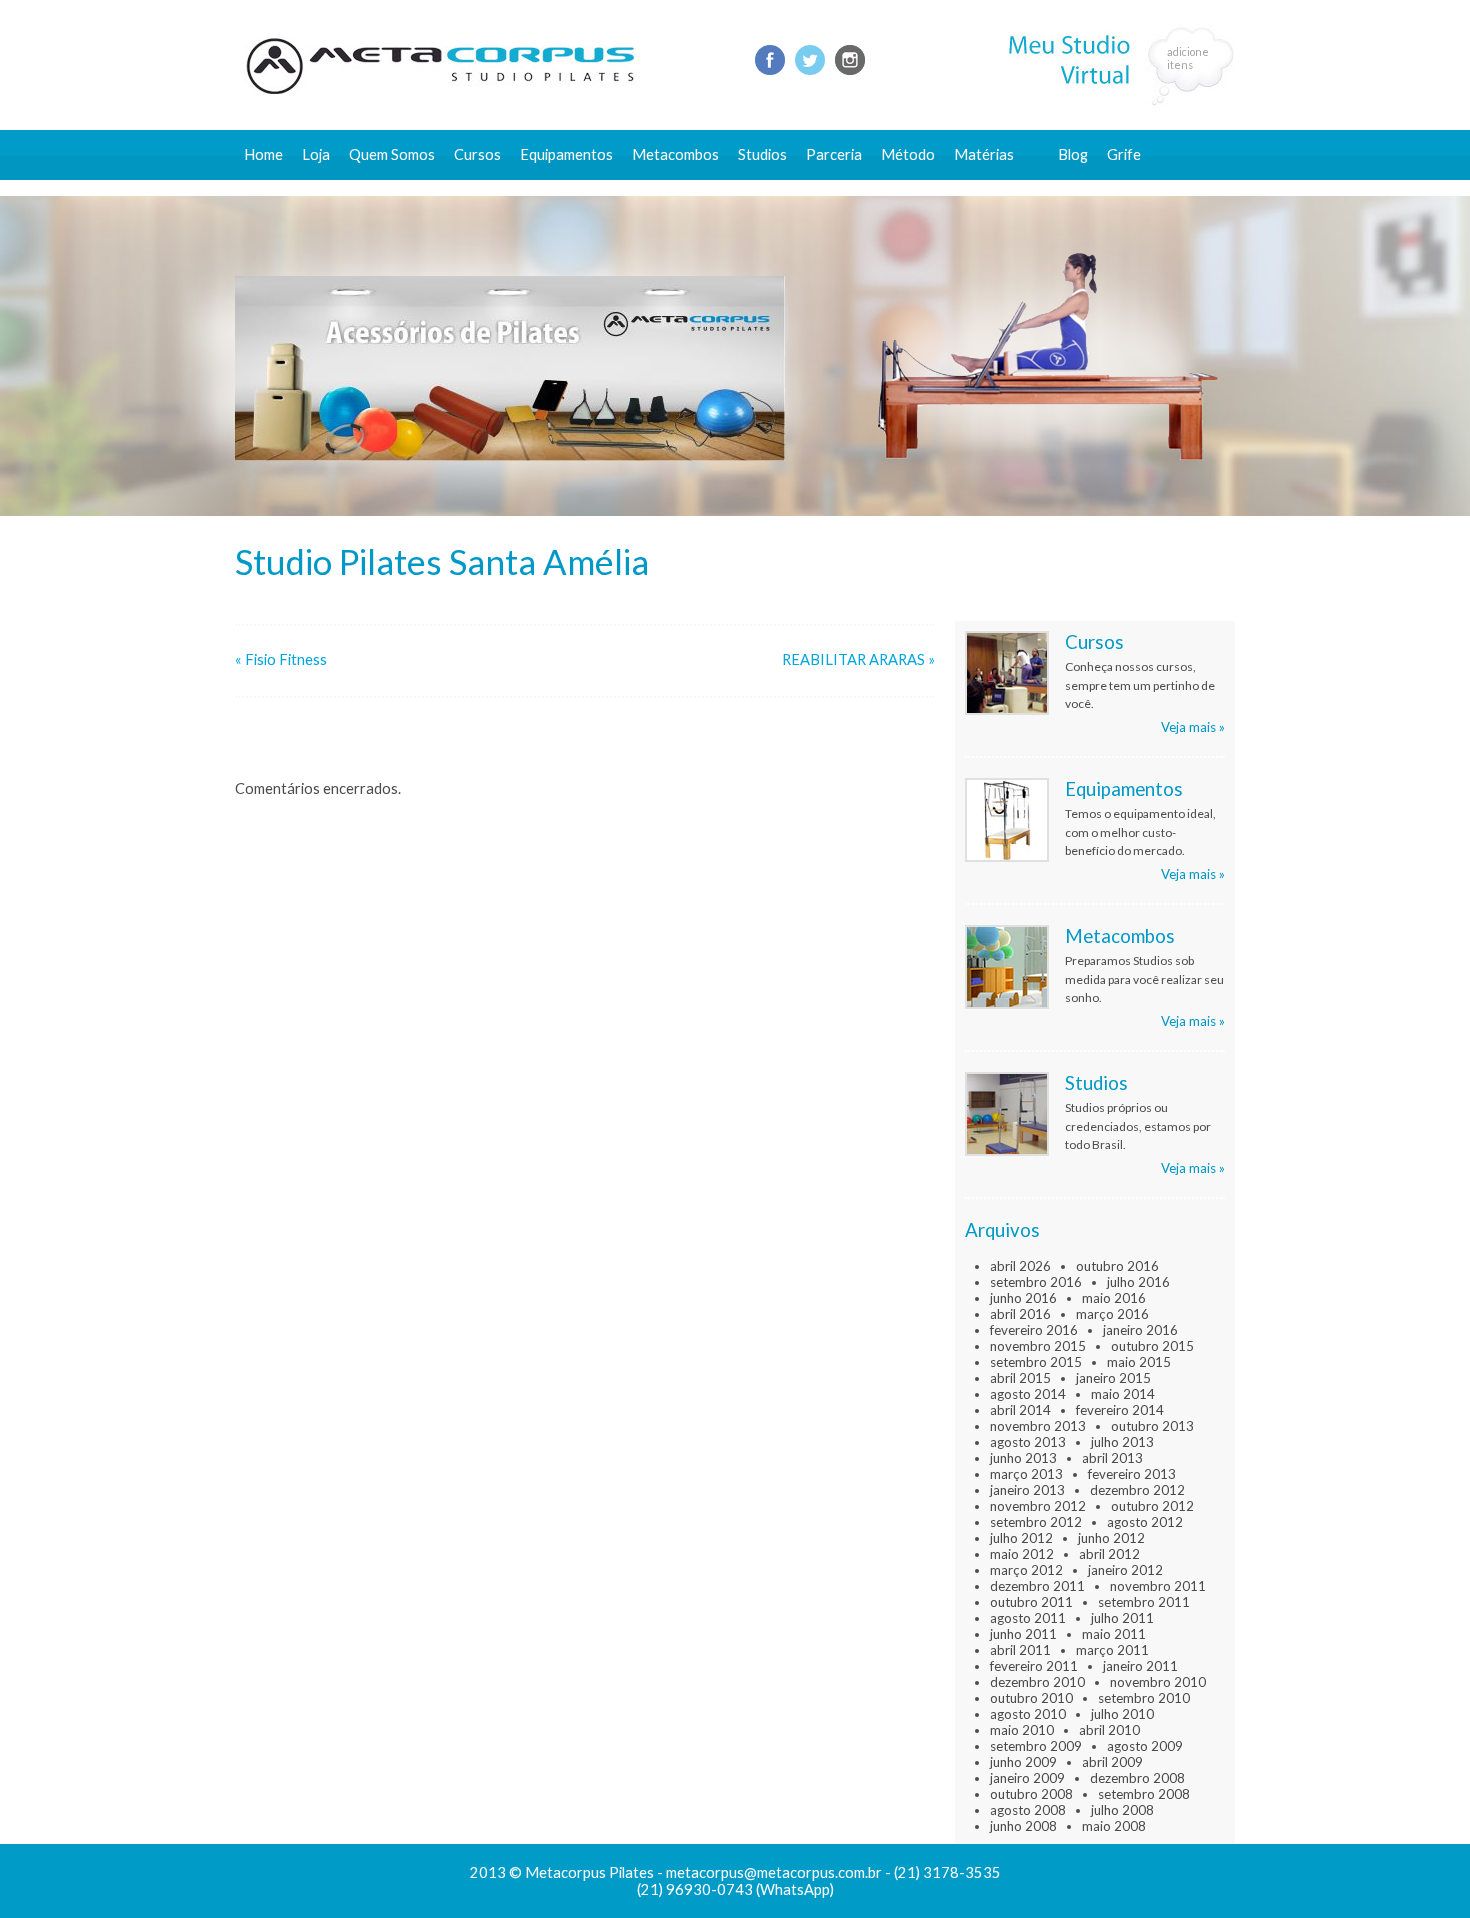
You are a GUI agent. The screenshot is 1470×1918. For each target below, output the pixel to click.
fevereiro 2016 (1034, 1330)
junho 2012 (1111, 1538)
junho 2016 (1023, 1298)
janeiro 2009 (1027, 1778)
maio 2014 (1123, 1394)
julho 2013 (1122, 1442)
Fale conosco (1101, 187)
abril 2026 (1020, 1266)
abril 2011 (1020, 1650)
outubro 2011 (1031, 1602)
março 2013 (1026, 1474)
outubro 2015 (1152, 1346)
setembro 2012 (1036, 1522)
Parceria (834, 154)
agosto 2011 (1028, 1618)
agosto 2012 (1145, 1522)
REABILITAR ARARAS (853, 659)
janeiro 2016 (1140, 1330)
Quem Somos (392, 154)
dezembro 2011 (1037, 1586)
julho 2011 (1122, 1618)
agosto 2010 (1028, 1714)
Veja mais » (1193, 727)
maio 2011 (1114, 1634)
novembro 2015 (1038, 1346)
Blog (1073, 154)
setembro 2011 (1144, 1602)
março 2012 (1026, 1570)
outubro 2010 (1031, 1698)
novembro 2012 (1038, 1506)
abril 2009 (1112, 1762)
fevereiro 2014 (1120, 1410)
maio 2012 (1022, 1554)
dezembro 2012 (1137, 1490)
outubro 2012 (1152, 1506)
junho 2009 (1023, 1762)
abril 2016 (1020, 1314)
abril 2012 (1109, 1554)
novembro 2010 (1158, 1682)
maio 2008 (1114, 1826)
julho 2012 (1021, 1538)
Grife (1124, 154)
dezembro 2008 (1137, 1778)
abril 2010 (1109, 1730)
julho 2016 (1138, 1282)
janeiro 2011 (1140, 1666)
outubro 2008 (1031, 1794)
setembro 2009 (1036, 1746)
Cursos (477, 154)
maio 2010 (1022, 1730)
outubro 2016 (1117, 1266)
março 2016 (1112, 1314)
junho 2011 (1023, 1634)
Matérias (984, 154)
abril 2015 (1020, 1378)
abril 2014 (1020, 1410)
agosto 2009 (1145, 1746)
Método (908, 154)
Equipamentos (566, 154)
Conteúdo (996, 187)
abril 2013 (1112, 1458)
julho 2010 (1122, 1714)
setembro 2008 (1144, 1794)
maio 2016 (1114, 1298)
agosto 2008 (1028, 1810)
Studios (762, 154)
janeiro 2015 (1113, 1378)
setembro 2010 (1144, 1698)
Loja (316, 154)
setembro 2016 (1036, 1282)
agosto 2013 (1028, 1442)
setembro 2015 (1036, 1362)
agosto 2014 (1028, 1394)
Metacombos (675, 154)
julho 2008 (1122, 1810)
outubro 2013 (1152, 1426)
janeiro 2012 (1125, 1570)
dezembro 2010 (1037, 1682)
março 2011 (1112, 1650)
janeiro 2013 (1027, 1490)
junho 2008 (1023, 1826)
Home (263, 154)
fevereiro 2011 (1034, 1666)
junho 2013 (1023, 1458)
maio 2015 (1139, 1362)
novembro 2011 (1158, 1586)
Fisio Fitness (286, 659)
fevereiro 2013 (1132, 1474)
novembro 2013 (1038, 1426)
